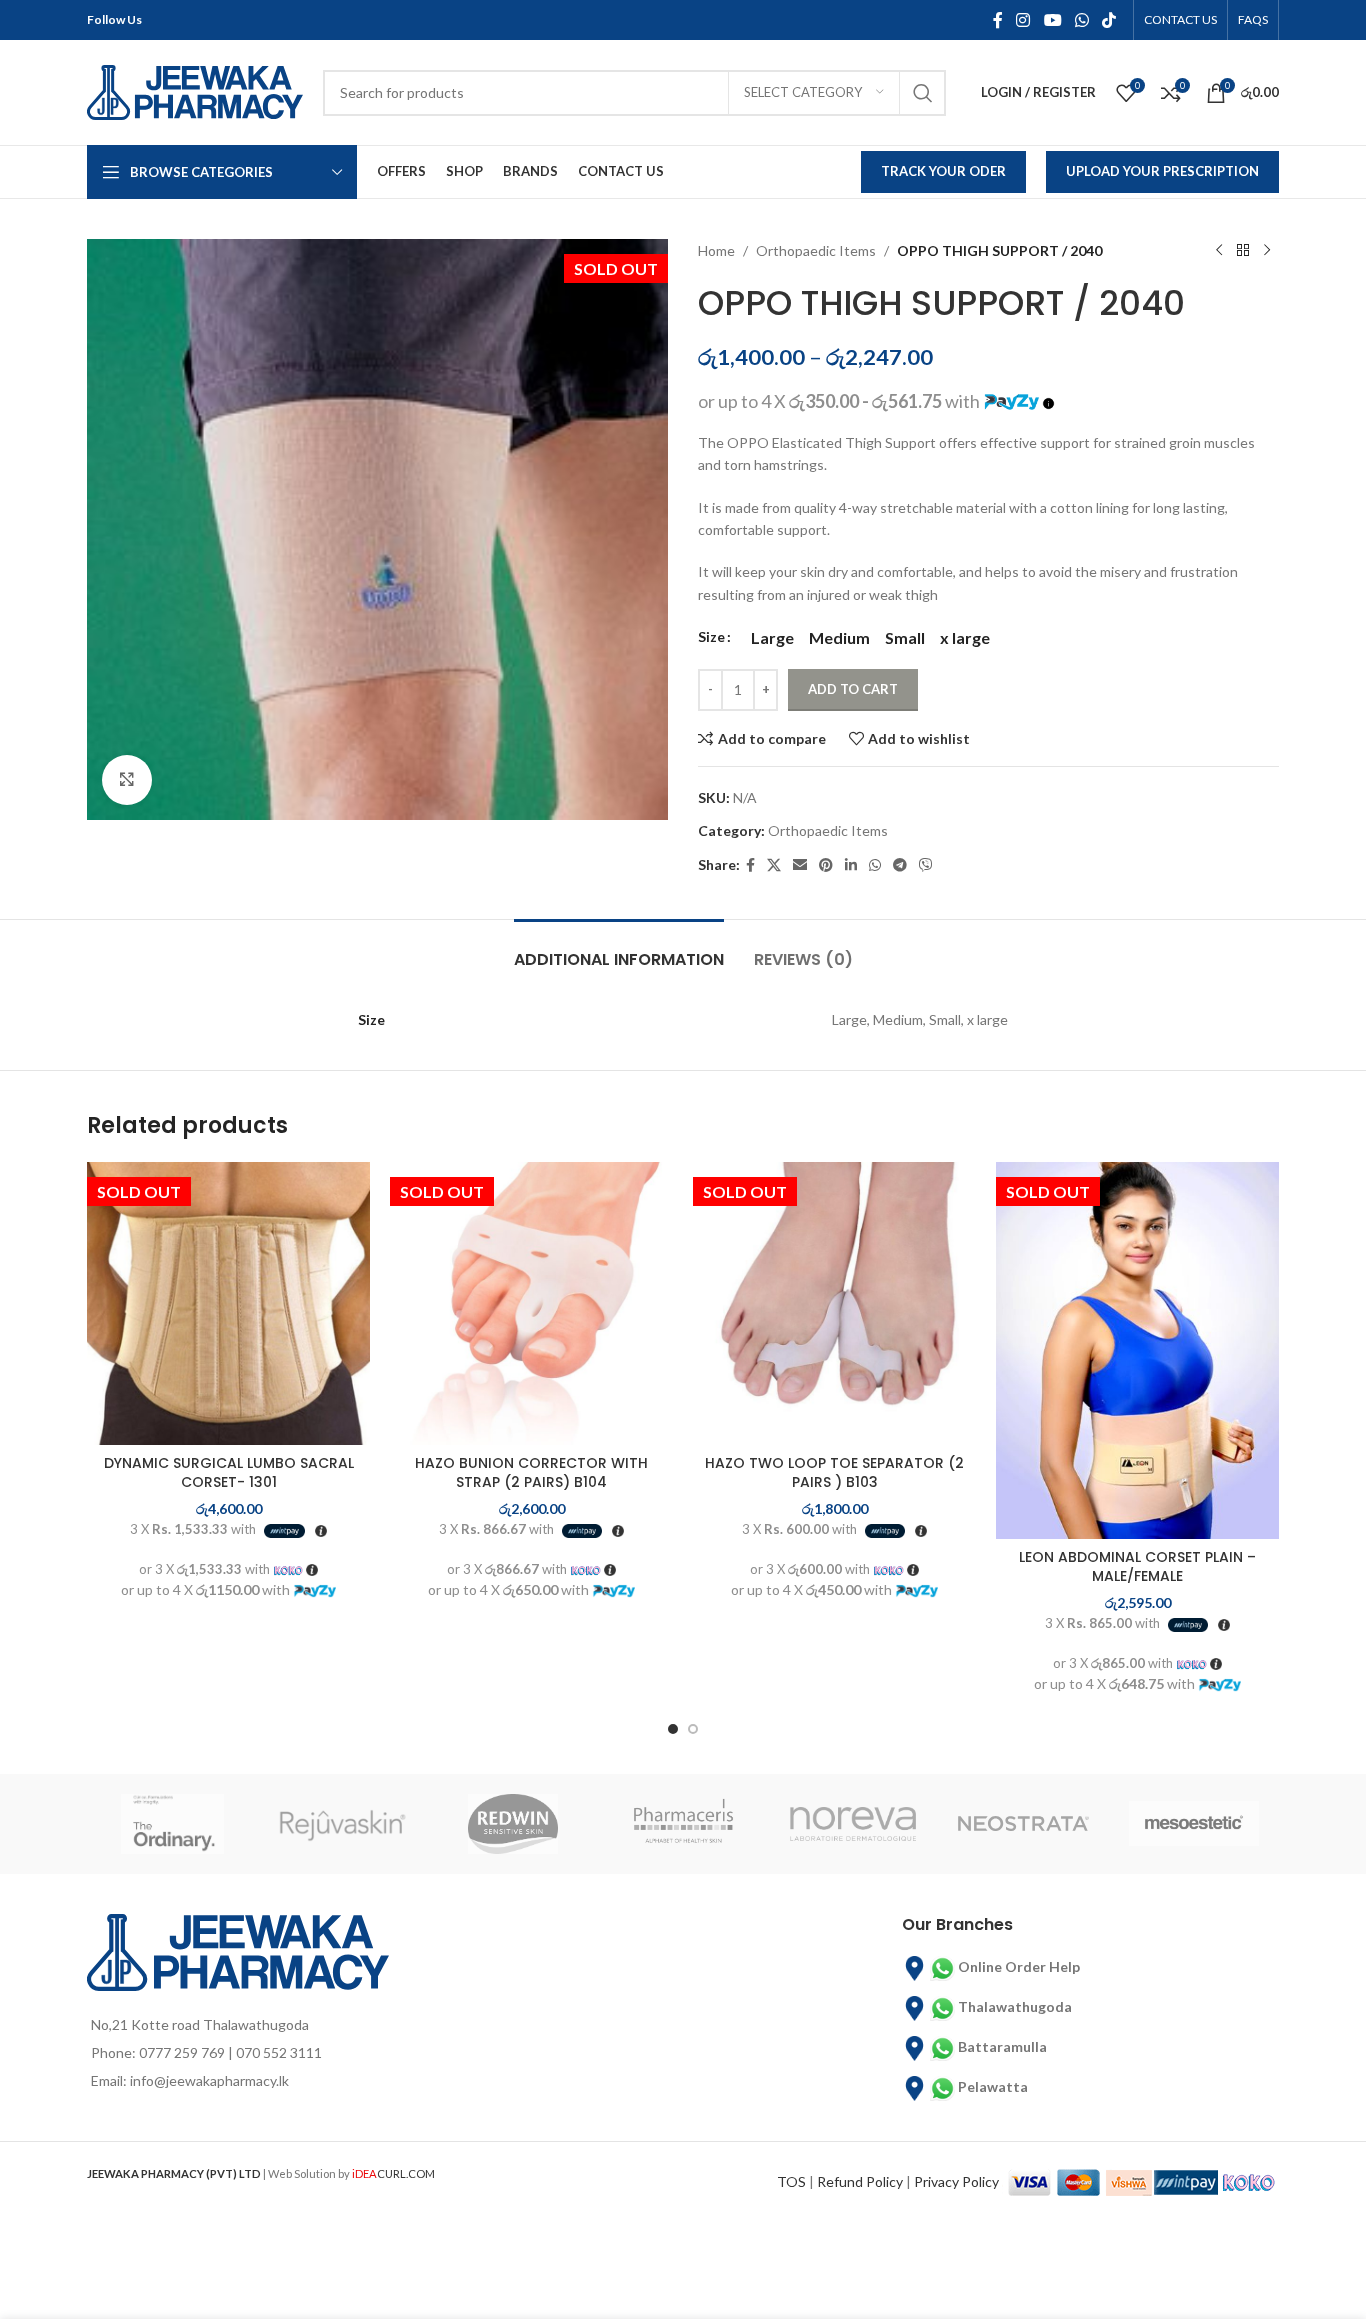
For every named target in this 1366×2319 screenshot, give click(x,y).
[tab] (619, 949)
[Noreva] (853, 1824)
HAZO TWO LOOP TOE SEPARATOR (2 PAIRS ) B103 (834, 1473)
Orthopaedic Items (816, 250)
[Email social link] (800, 865)
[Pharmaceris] (683, 1824)
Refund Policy (860, 2181)
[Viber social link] (926, 865)
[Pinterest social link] (826, 865)
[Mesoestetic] (1194, 1824)
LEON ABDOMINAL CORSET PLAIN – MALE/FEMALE (1137, 1567)
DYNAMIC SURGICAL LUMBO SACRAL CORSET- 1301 (229, 1473)
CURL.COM (393, 2173)
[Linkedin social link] (851, 865)
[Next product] (1267, 251)
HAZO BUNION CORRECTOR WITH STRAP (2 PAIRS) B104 (531, 1473)
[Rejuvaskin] (342, 1824)
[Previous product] (1219, 251)
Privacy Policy (956, 2181)
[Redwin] (513, 1824)
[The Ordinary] (172, 1824)
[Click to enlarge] (127, 780)
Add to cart (853, 689)
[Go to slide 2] (693, 1729)
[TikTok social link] (1109, 20)
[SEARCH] (923, 93)
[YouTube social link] (1052, 20)
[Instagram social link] (1023, 20)
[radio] (772, 638)
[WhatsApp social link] (1081, 20)
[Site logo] (195, 90)
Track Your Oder (943, 171)
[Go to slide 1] (673, 1729)
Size (711, 636)
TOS (791, 2181)
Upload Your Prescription (1162, 171)
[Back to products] (1243, 251)
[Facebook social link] (997, 20)
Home (716, 250)
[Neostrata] (1023, 1824)
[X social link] (774, 865)
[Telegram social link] (900, 865)
